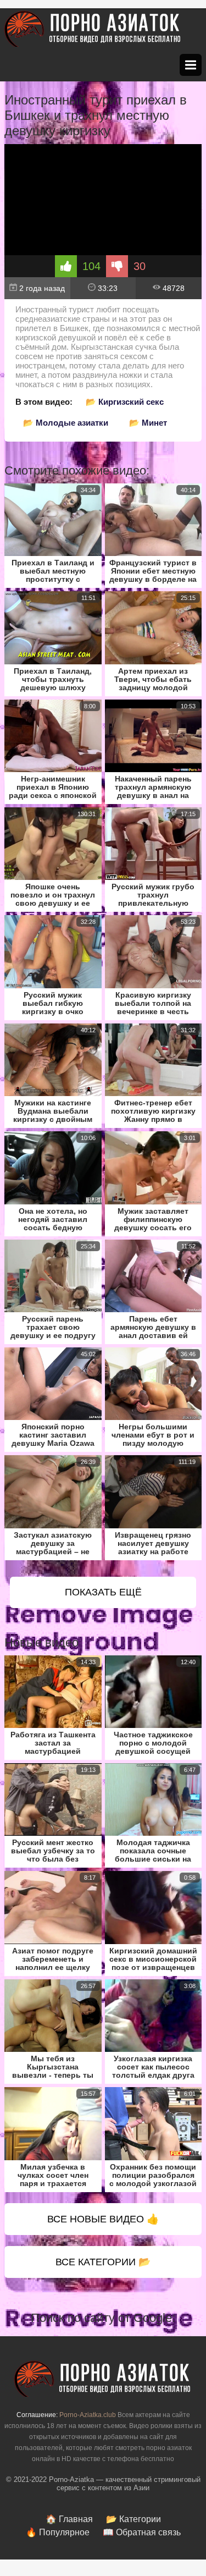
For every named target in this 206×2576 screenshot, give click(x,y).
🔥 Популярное (58, 2532)
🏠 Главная (69, 2519)
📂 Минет (148, 423)
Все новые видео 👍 (103, 2219)
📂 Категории (133, 2519)
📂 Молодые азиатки (66, 423)
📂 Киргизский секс (125, 402)
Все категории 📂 (103, 2262)
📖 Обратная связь (142, 2532)
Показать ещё (103, 1592)
